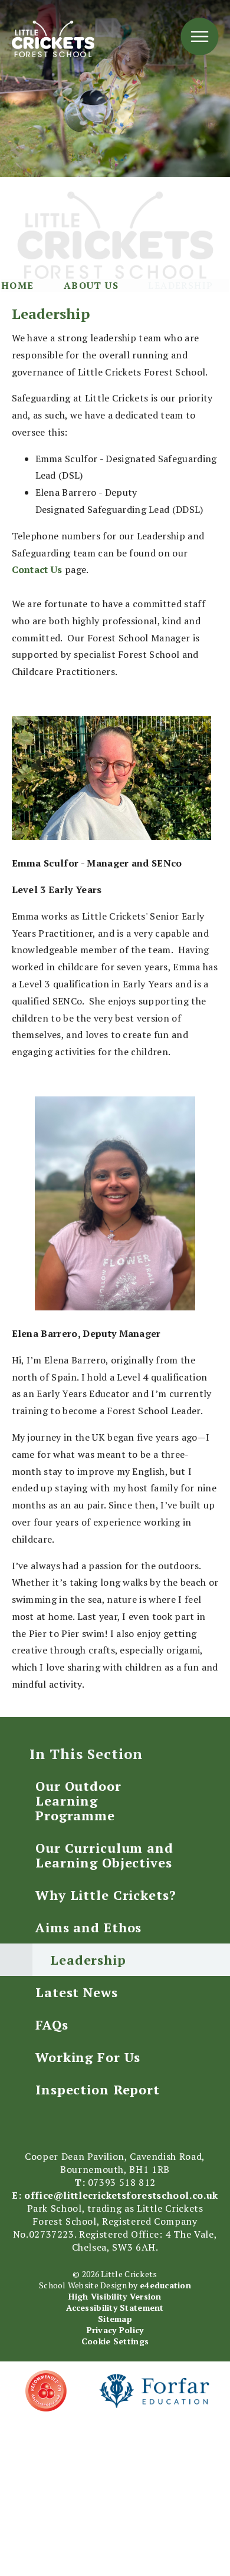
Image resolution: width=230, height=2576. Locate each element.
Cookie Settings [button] (115, 2341)
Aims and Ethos (88, 1927)
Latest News (77, 1992)
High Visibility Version (115, 2296)
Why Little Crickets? (106, 1895)
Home (18, 285)
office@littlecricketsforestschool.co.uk (121, 2195)
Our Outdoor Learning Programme (78, 1801)
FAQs (52, 2025)
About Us (91, 285)
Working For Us (88, 2057)
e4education (165, 2285)
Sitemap (115, 2319)
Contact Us (39, 569)
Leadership (180, 285)
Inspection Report (98, 2089)
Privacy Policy (115, 2330)
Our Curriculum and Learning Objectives (104, 1855)
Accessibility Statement (115, 2307)
